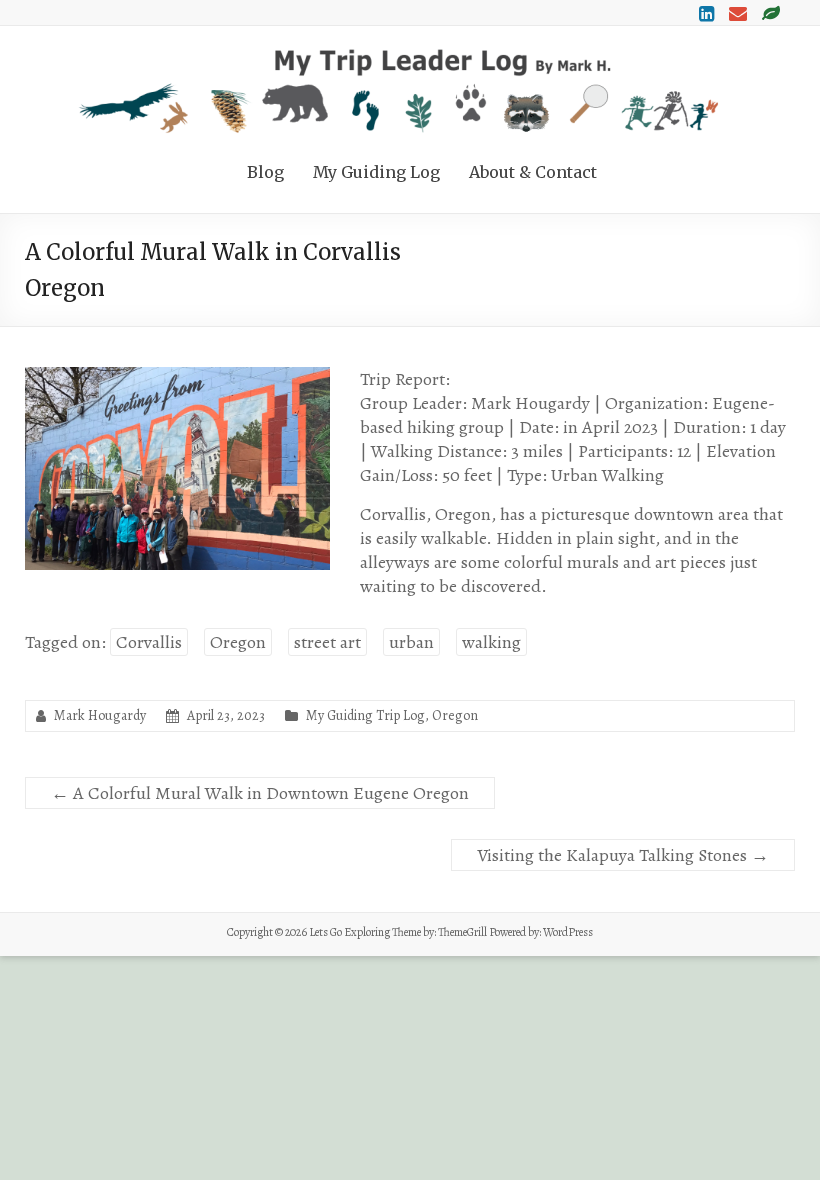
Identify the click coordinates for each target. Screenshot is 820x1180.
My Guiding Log (376, 172)
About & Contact (533, 172)
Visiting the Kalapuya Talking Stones (623, 855)
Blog (265, 172)
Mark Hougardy (100, 715)
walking (491, 642)
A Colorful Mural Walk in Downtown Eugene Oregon (260, 793)
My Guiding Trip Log (365, 715)
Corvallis (149, 642)
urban (411, 642)
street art (327, 642)
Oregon (238, 642)
